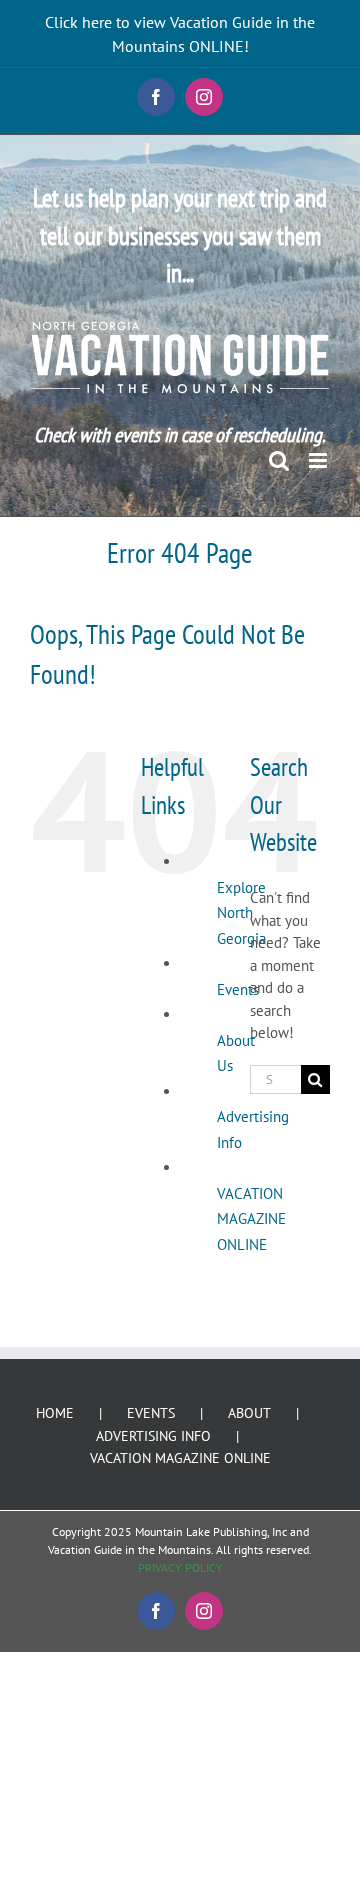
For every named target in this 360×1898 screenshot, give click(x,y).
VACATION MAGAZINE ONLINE (251, 1219)
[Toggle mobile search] (279, 460)
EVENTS (151, 1413)
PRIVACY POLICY (180, 1567)
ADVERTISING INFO (153, 1436)
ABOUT (249, 1413)
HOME (55, 1413)
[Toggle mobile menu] (319, 460)
